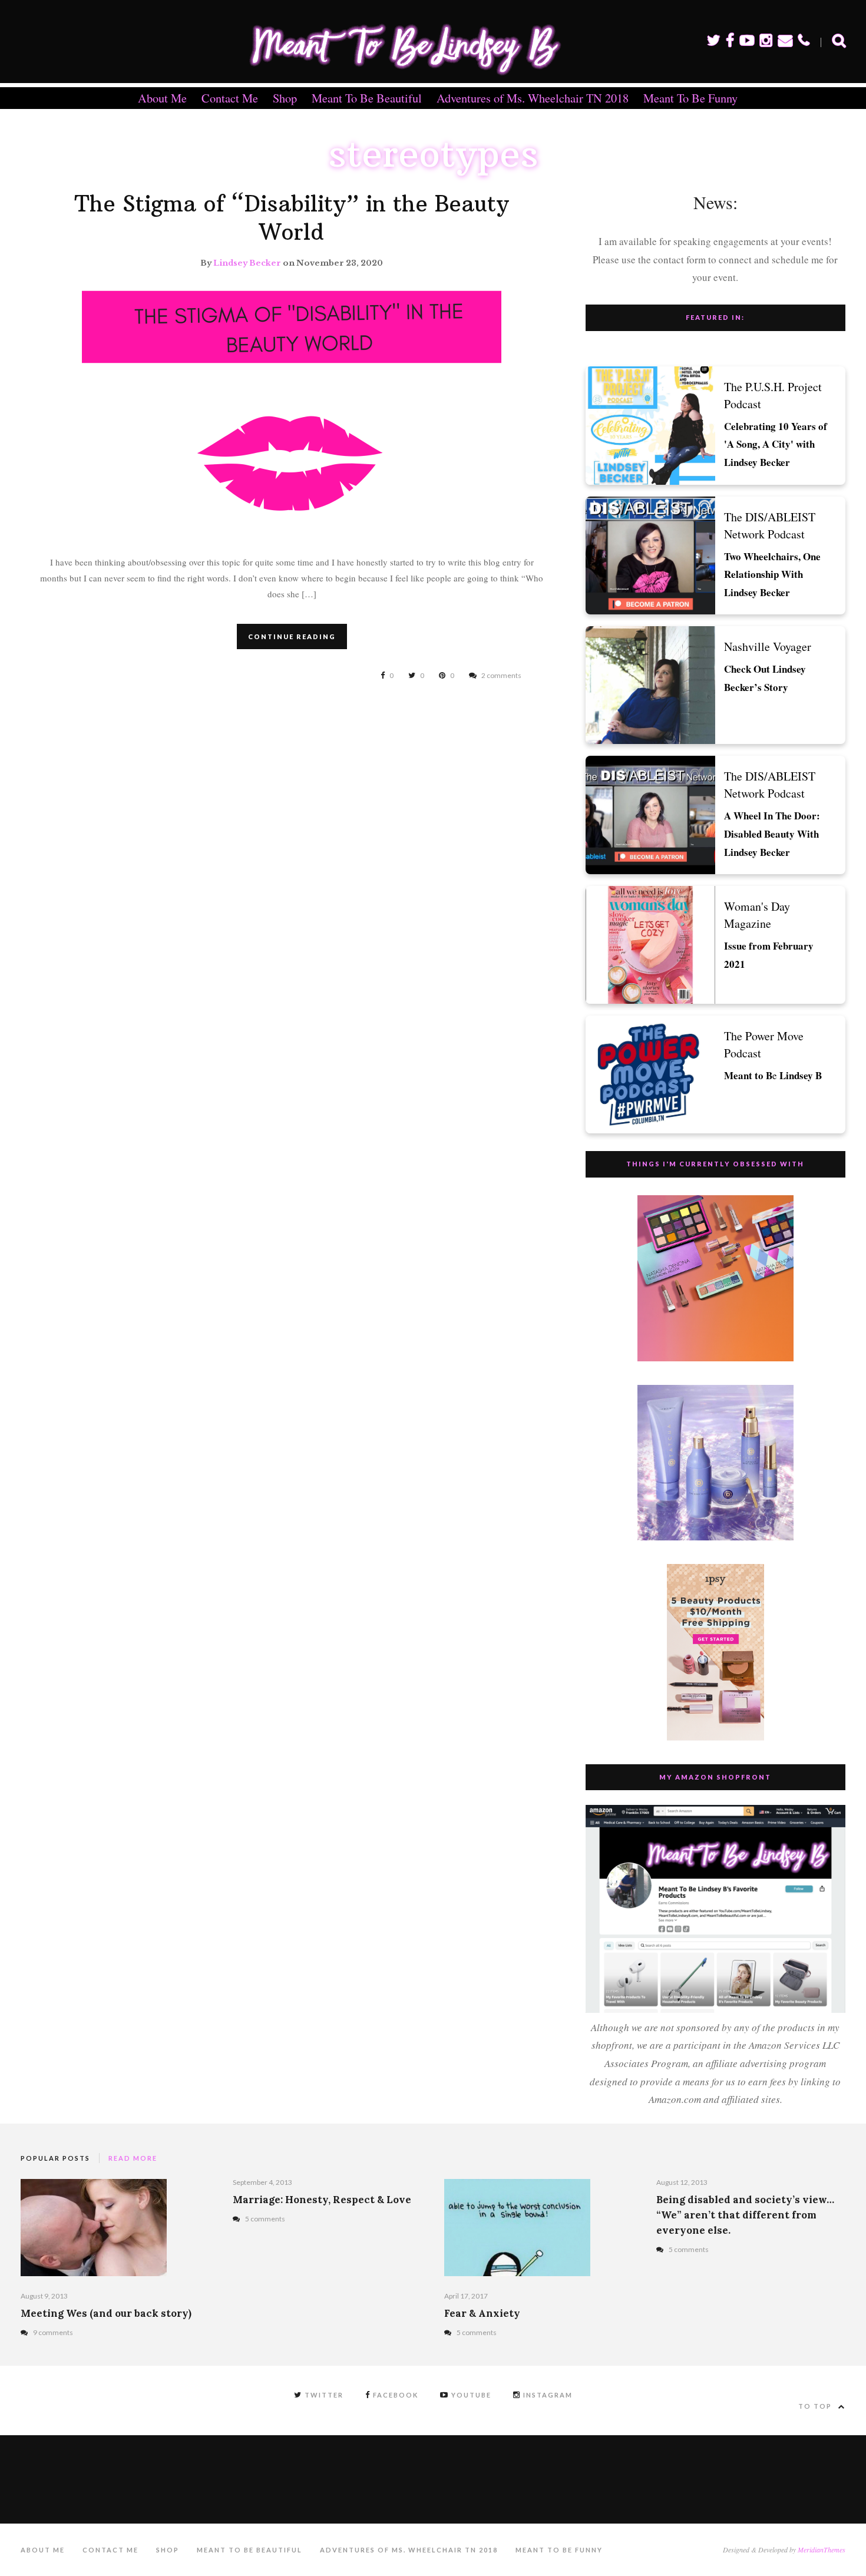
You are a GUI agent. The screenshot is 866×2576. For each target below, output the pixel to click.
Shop (285, 98)
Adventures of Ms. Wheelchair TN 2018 (533, 98)
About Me (162, 98)
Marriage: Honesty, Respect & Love (322, 2200)
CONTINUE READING (292, 636)
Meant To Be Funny (690, 98)
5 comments (265, 2219)
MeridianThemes (822, 2549)
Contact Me (230, 98)
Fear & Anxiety (482, 2313)
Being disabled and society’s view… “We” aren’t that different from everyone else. (745, 2215)
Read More (133, 2158)
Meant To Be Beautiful (367, 98)
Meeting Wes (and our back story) (106, 2313)
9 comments (53, 2332)
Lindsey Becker (247, 263)
